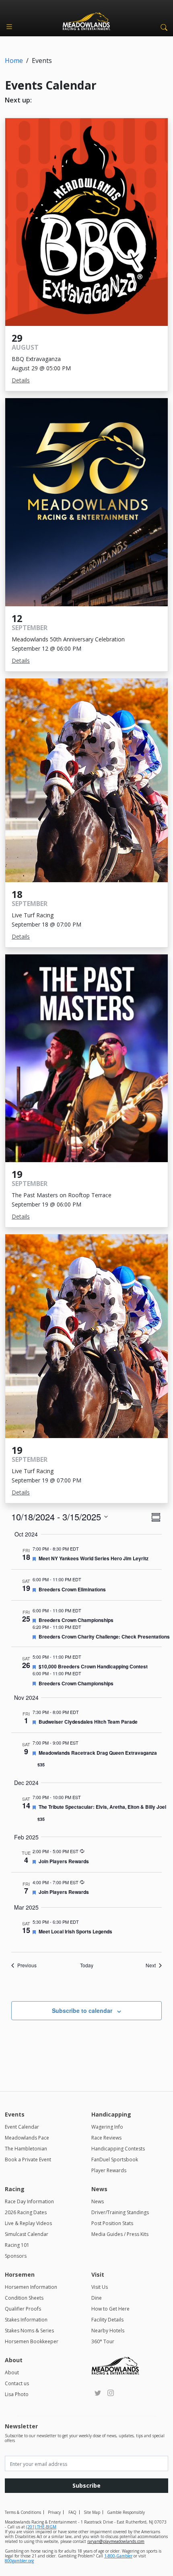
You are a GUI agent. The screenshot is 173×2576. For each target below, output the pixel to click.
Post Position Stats (112, 2223)
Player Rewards (109, 2170)
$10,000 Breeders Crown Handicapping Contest (93, 1666)
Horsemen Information (31, 2287)
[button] (163, 27)
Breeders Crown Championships (76, 1620)
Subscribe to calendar (82, 2010)
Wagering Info (107, 2127)
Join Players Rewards (64, 1861)
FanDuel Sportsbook (115, 2160)
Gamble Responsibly (126, 2512)
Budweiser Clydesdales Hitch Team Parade (88, 1722)
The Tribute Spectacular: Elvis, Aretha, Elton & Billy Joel (102, 1807)
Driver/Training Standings (120, 2212)
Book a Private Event (28, 2160)
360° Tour (103, 2341)
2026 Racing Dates (26, 2212)
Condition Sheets (24, 2298)
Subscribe (86, 2485)
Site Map (92, 2512)
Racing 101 (17, 2245)
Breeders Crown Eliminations (72, 1589)
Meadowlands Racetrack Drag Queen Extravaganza (98, 1753)
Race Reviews (106, 2138)
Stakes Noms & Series (29, 2331)
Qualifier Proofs (23, 2309)
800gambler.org (19, 2561)
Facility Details (107, 2320)
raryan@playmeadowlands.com (116, 2541)
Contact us (17, 2383)
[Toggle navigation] (9, 27)
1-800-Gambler (118, 2556)
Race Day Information (29, 2201)
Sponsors (16, 2256)
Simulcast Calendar (27, 2234)
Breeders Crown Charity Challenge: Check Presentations (104, 1637)
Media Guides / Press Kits (120, 2234)
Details (21, 380)
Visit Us (100, 2287)
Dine (97, 2298)
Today (87, 1965)
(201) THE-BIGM (41, 2527)
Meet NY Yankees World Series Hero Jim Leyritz (94, 1558)
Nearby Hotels (108, 2331)
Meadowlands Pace (27, 2138)
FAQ (72, 2512)
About (12, 2372)
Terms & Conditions (23, 2512)
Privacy (54, 2512)
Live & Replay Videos (28, 2223)
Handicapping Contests (118, 2149)
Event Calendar (22, 2127)
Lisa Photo (17, 2394)
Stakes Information (26, 2320)
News (98, 2201)
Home (14, 61)
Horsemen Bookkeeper (32, 2341)
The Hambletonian (26, 2149)
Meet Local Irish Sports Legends (75, 1931)
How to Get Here (110, 2309)
